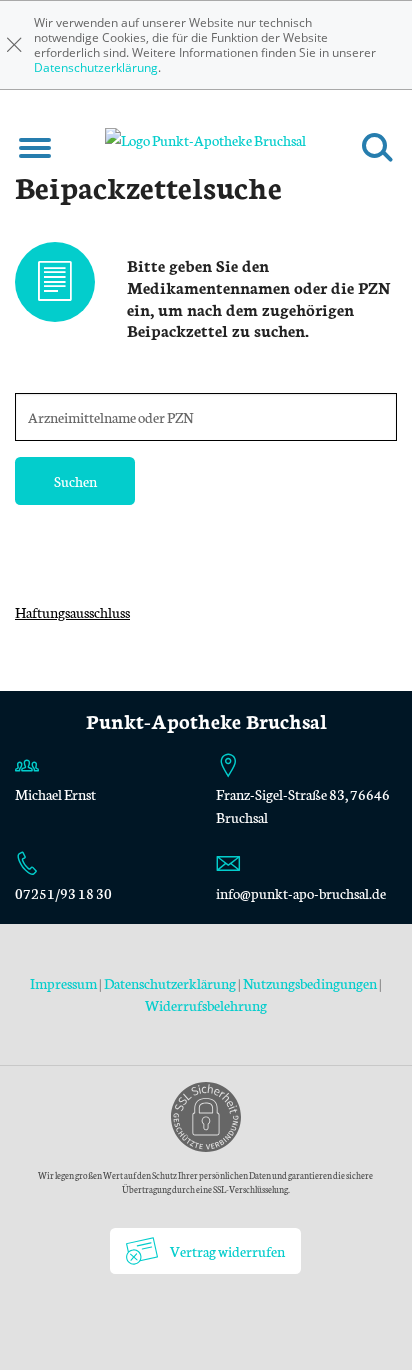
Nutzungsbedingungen (310, 983)
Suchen (75, 481)
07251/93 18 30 (63, 893)
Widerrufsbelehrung (206, 1005)
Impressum (64, 983)
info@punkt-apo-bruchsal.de (301, 893)
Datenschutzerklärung (96, 67)
